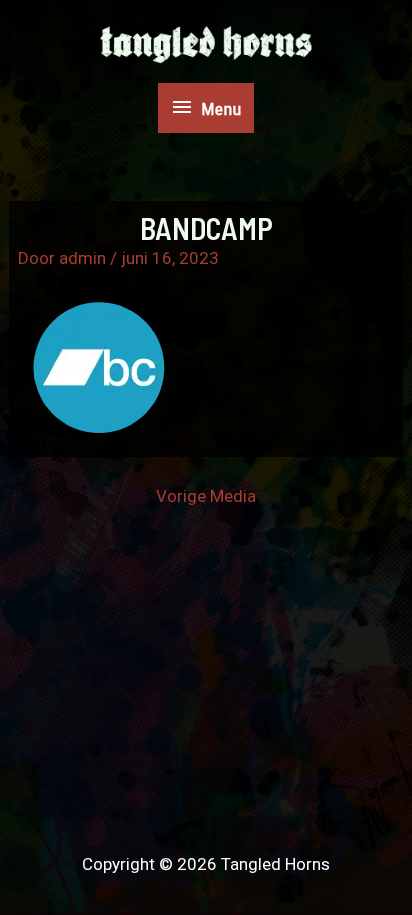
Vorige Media (206, 496)
